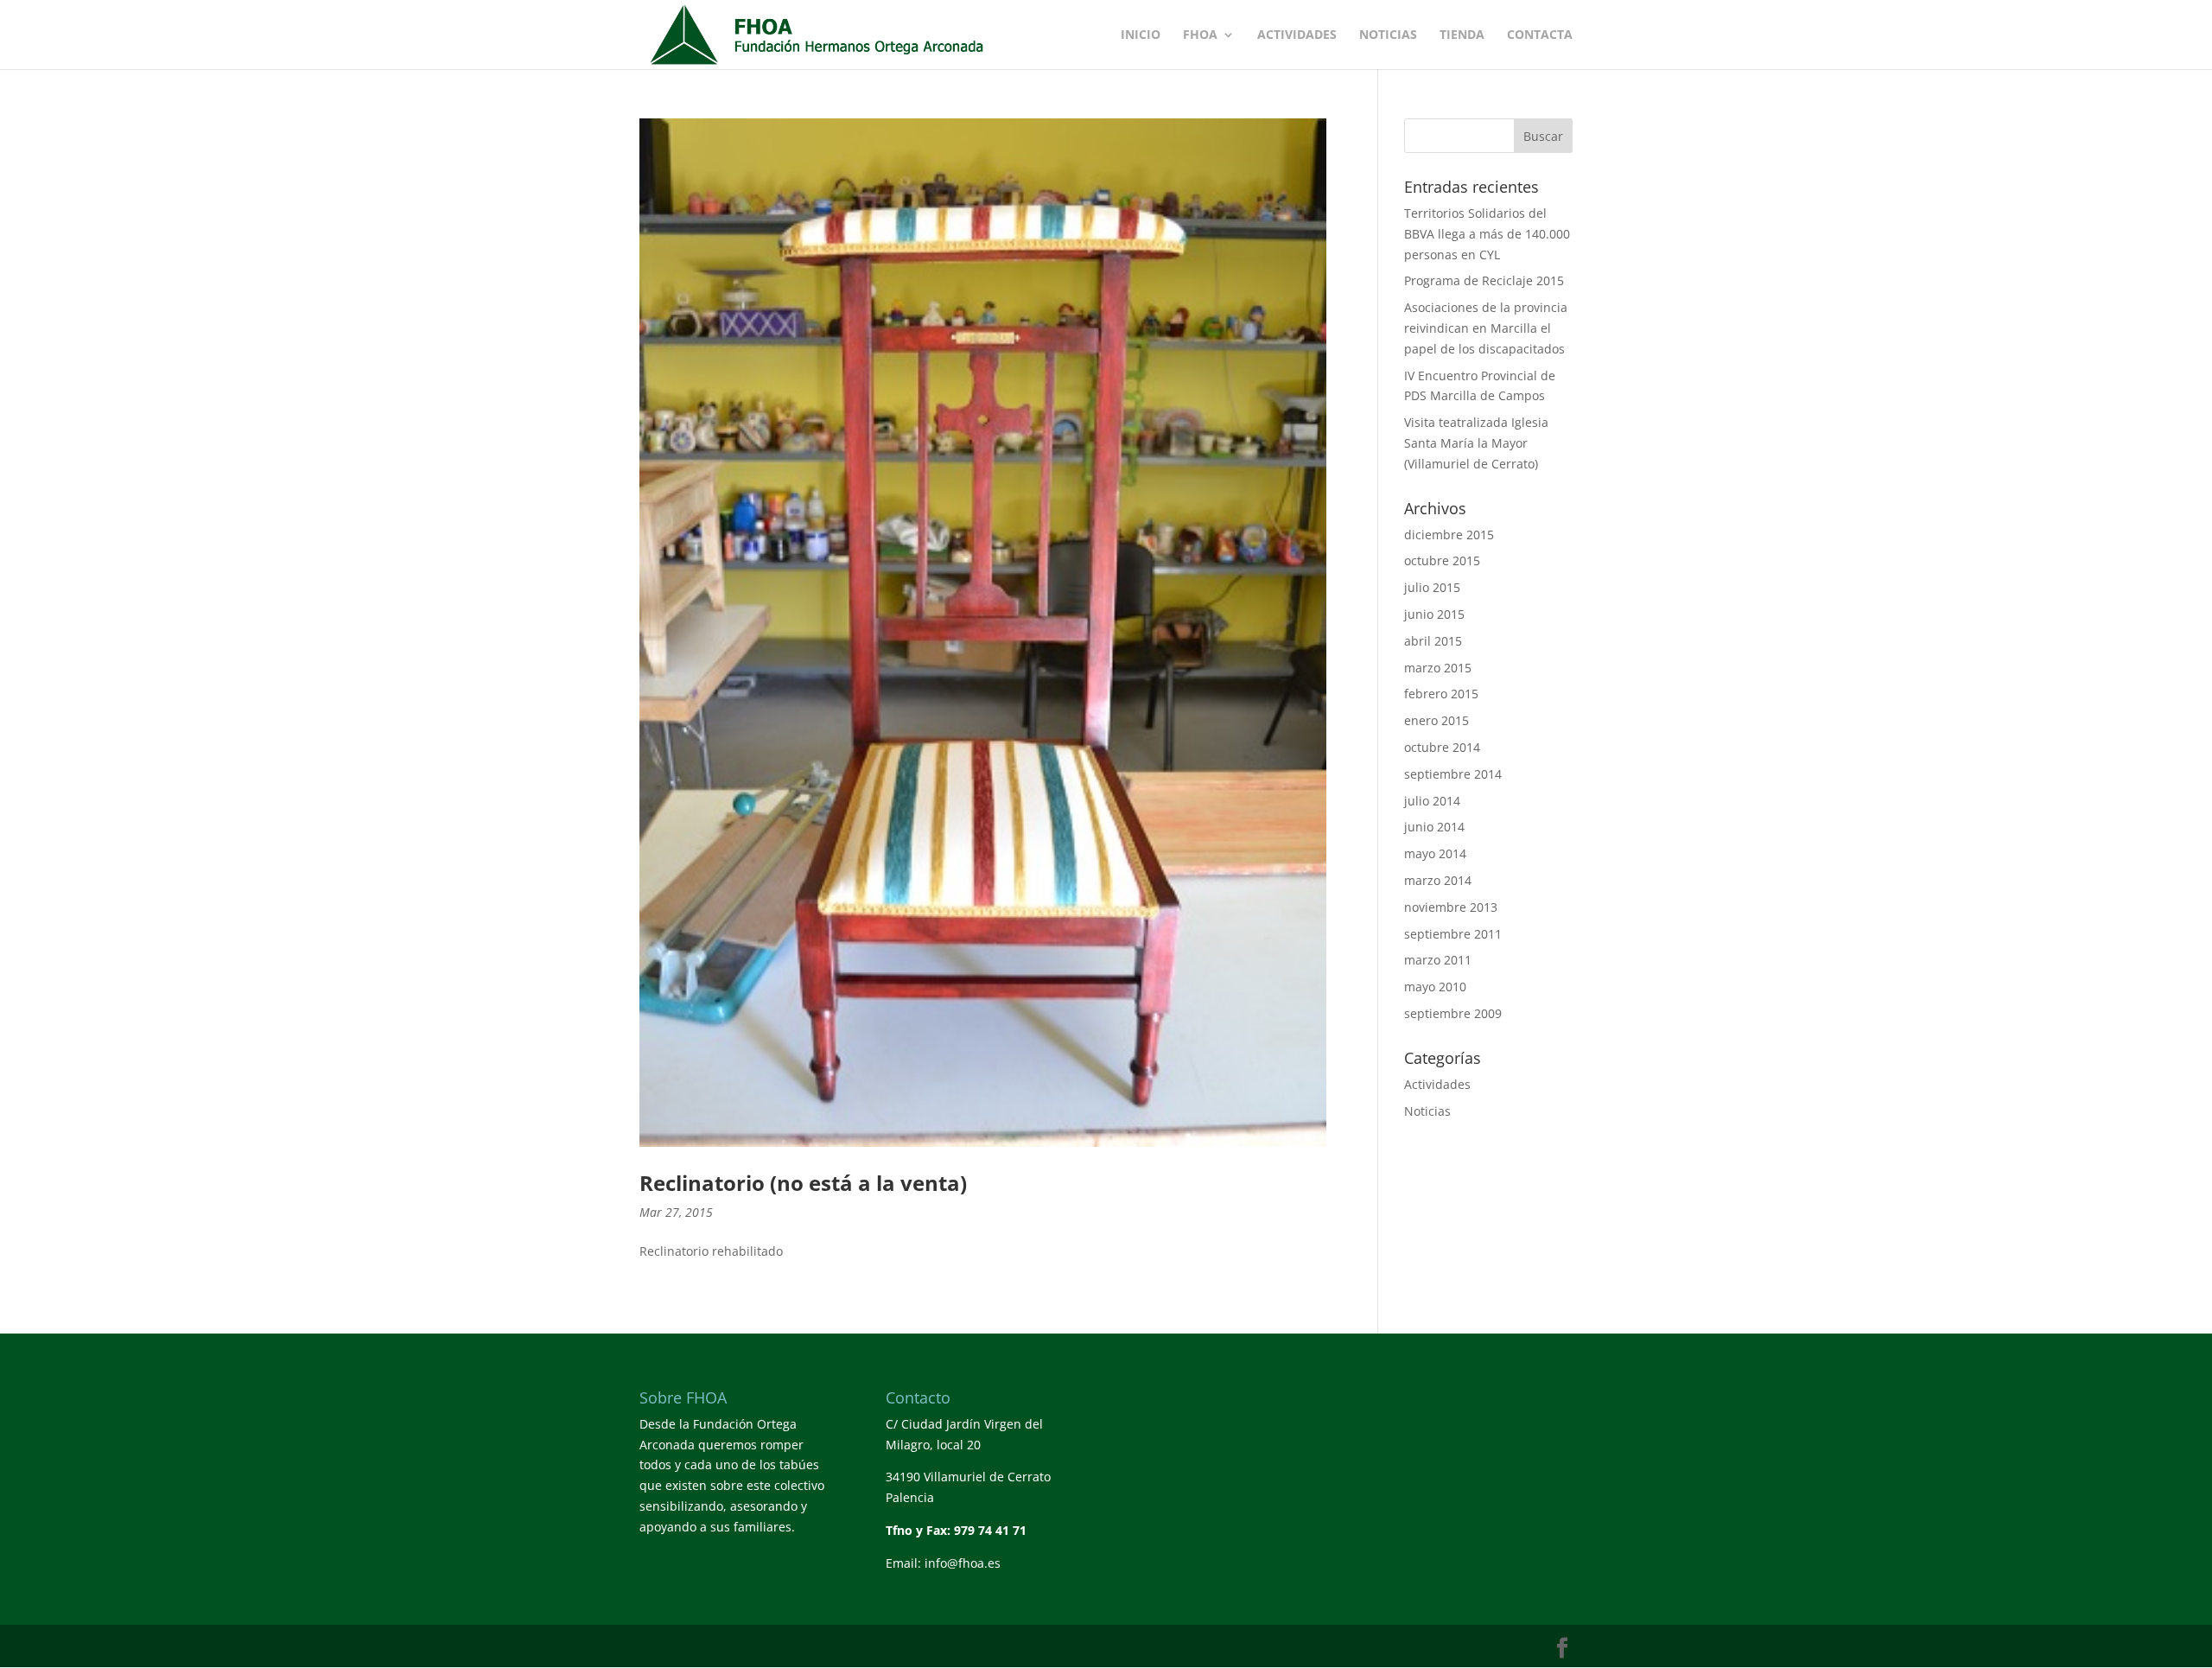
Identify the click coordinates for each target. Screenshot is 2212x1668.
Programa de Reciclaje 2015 (1484, 280)
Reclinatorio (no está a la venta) (803, 1183)
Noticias (1388, 35)
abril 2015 (1433, 641)
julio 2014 (1432, 801)
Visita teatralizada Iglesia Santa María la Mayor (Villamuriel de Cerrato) (1476, 443)
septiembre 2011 (1453, 934)
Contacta (1540, 35)
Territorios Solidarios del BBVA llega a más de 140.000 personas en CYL (1487, 234)
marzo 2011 (1438, 960)
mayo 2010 (1435, 987)
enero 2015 (1437, 720)
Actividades (1297, 35)
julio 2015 (1432, 587)
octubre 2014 (1442, 747)
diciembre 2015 (1449, 535)
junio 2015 (1434, 614)
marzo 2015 (1438, 668)
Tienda (1462, 35)
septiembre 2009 (1453, 1013)
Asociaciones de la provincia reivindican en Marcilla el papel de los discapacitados (1486, 328)
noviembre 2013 (1451, 907)
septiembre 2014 (1453, 774)
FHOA (1200, 35)
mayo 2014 (1435, 853)
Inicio (1141, 35)
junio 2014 (1434, 827)
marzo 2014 (1438, 880)
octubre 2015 (1442, 560)
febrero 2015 (1441, 694)
